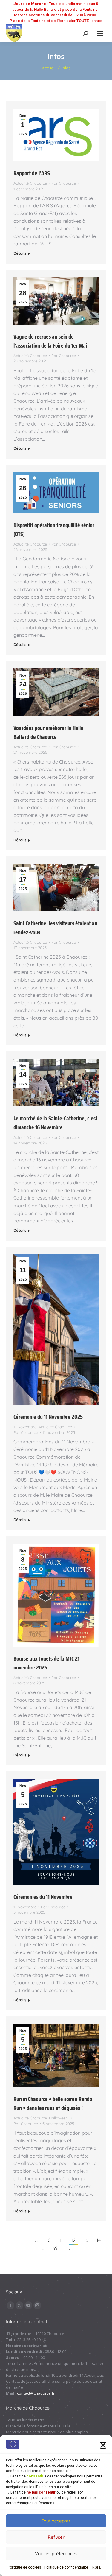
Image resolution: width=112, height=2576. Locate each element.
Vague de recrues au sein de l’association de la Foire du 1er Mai (50, 341)
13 (86, 2240)
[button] (103, 2445)
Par (64, 183)
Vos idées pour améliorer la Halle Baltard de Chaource (48, 732)
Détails (20, 253)
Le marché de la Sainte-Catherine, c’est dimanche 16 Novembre (55, 1123)
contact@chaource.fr (36, 2393)
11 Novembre (25, 1427)
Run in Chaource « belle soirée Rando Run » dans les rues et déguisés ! (53, 2103)
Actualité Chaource (30, 183)
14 (99, 2240)
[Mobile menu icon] (100, 33)
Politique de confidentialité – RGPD (73, 2567)
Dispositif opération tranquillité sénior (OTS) (54, 529)
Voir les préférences (56, 2554)
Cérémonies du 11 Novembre (43, 1897)
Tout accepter (56, 2521)
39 (55, 2248)
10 (48, 2240)
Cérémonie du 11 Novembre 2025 (48, 1417)
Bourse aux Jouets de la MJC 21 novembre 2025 (46, 1663)
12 (73, 2240)
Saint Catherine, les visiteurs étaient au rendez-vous (55, 928)
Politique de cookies (24, 2567)
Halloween (59, 2118)
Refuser (56, 2537)
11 (61, 2240)
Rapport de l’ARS (32, 173)
